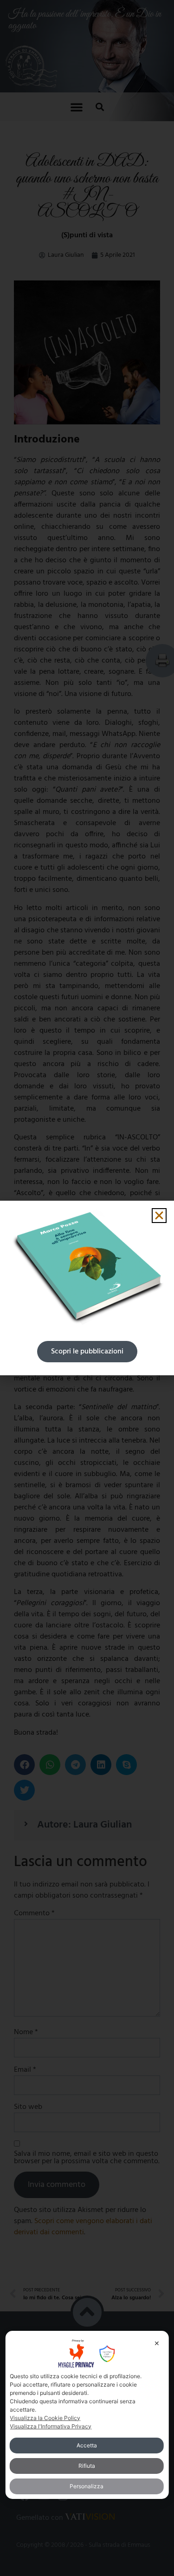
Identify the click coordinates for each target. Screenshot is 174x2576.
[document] (87, 1288)
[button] (159, 1216)
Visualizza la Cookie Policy (45, 2418)
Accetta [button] (87, 2445)
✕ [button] (157, 2343)
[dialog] (87, 2415)
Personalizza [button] (87, 2486)
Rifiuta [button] (87, 2466)
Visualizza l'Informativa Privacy (51, 2426)
